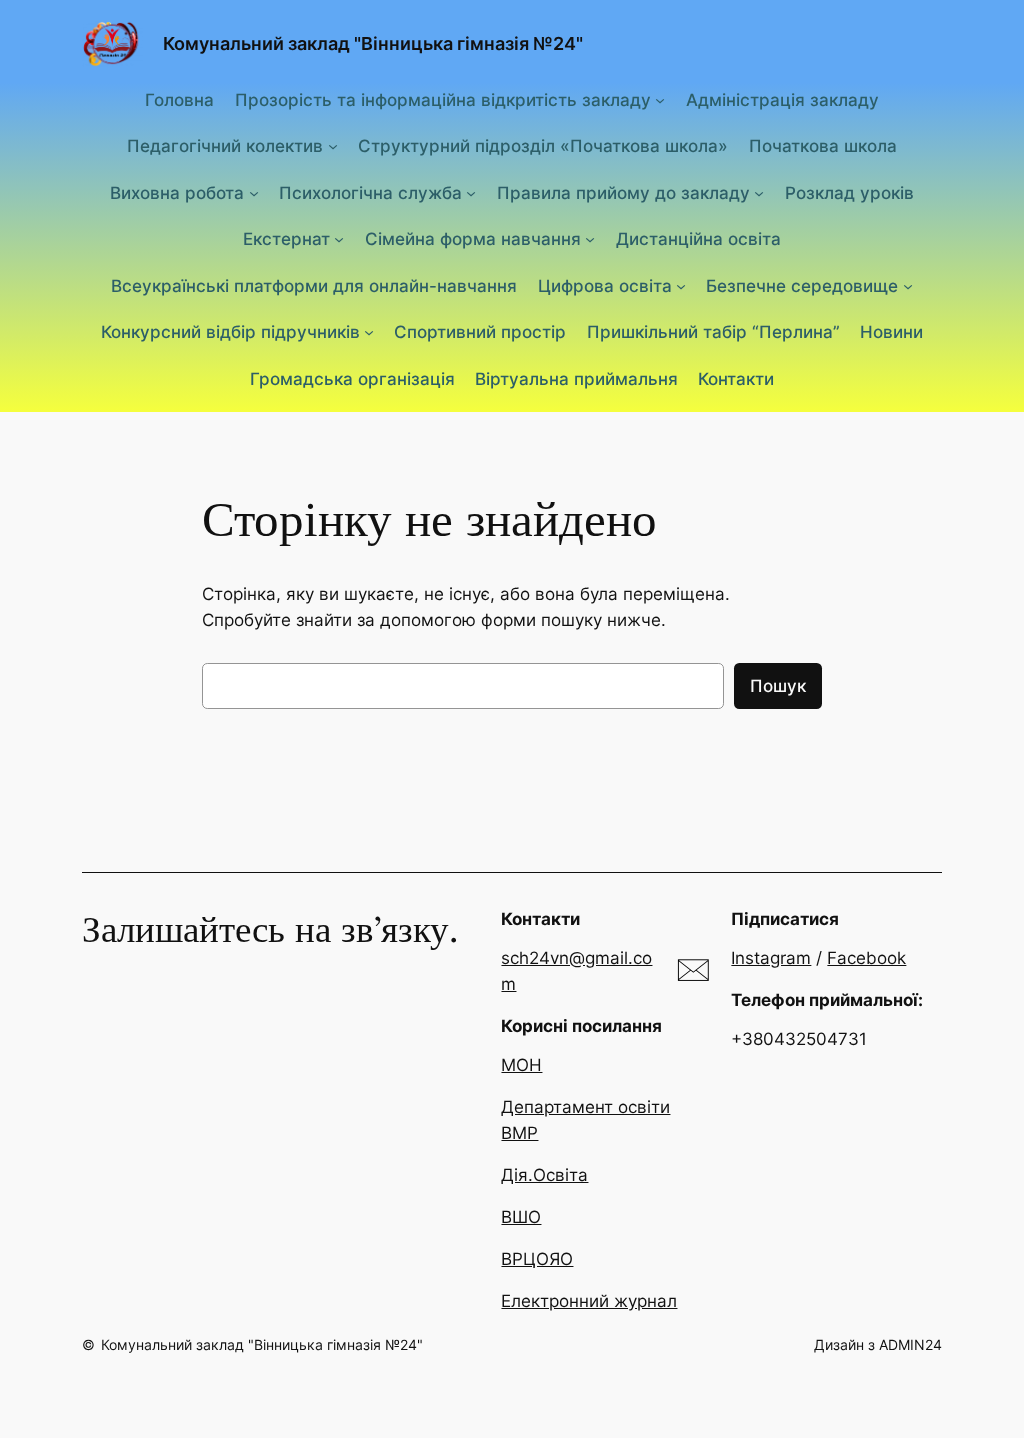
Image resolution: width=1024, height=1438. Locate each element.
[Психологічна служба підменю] (471, 192)
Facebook (866, 958)
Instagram (771, 958)
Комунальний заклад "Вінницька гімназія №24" (373, 43)
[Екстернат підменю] (339, 239)
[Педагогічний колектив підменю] (333, 146)
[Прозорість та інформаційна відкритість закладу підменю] (660, 99)
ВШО (521, 1217)
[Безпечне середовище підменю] (908, 285)
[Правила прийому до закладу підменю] (759, 192)
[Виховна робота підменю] (254, 192)
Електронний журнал (589, 1301)
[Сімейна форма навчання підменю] (590, 239)
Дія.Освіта (544, 1175)
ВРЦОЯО (537, 1259)
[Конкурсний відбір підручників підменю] (369, 332)
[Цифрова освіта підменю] (681, 285)
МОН (521, 1065)
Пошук (778, 686)
